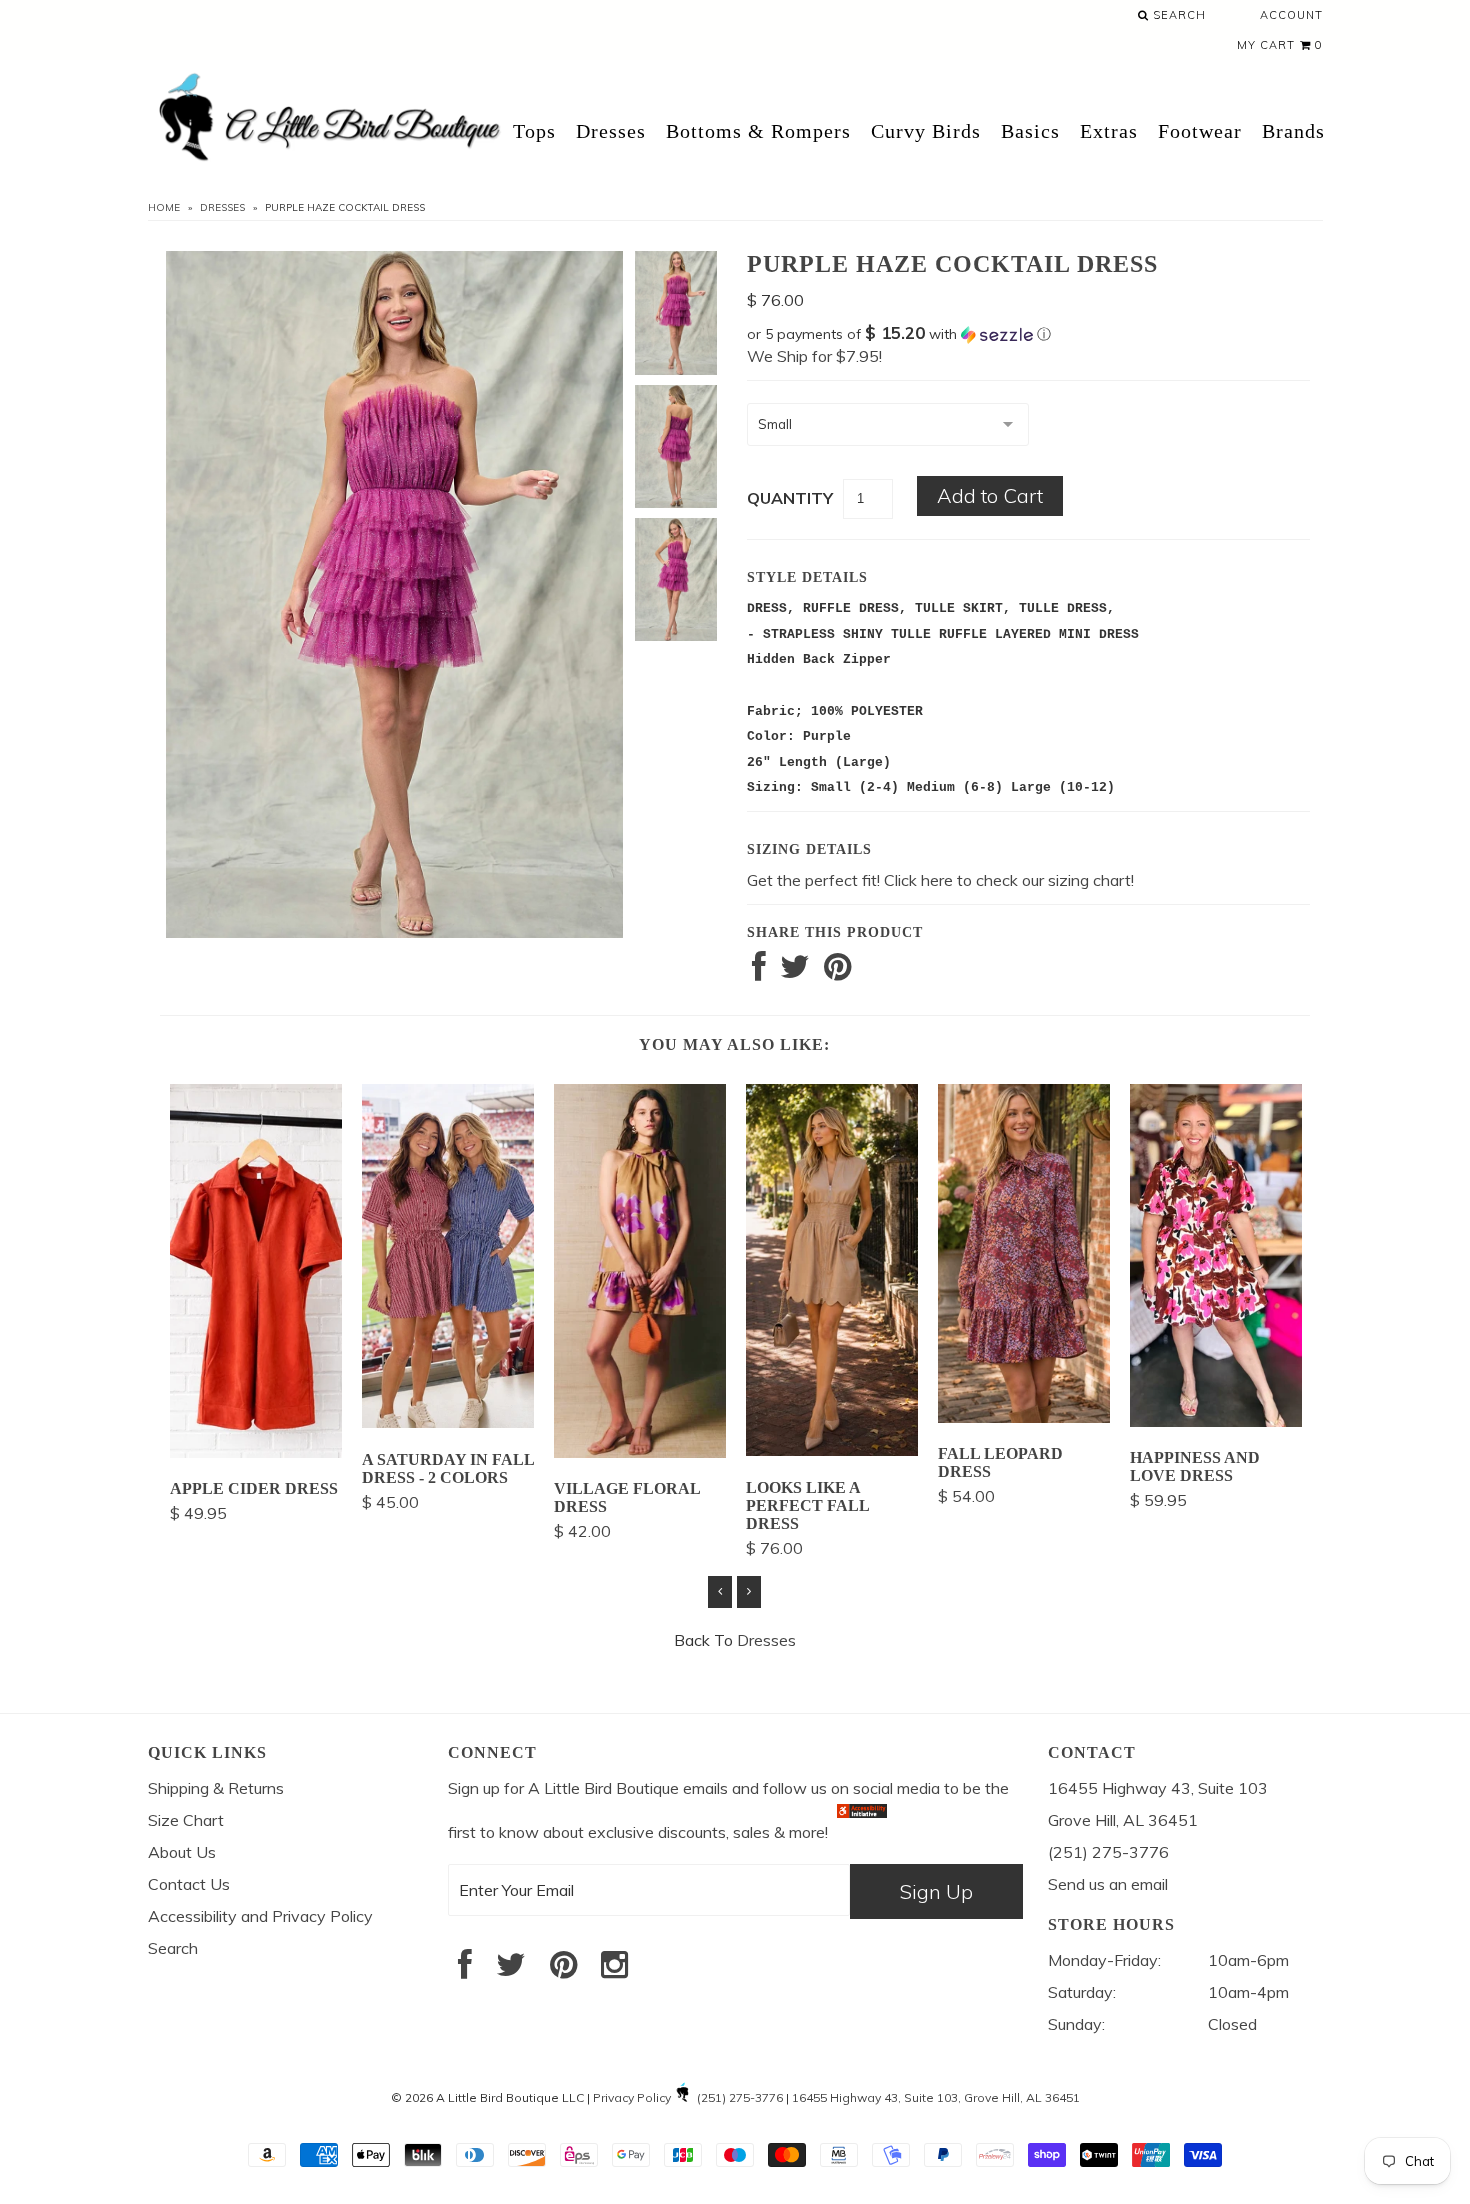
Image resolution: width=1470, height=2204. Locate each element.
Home (164, 207)
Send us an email (1108, 1884)
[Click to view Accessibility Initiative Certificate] (862, 1832)
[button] (1028, 334)
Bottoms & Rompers (758, 131)
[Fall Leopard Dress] (1024, 1417)
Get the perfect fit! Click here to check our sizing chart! (940, 880)
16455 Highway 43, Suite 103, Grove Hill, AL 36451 (936, 2097)
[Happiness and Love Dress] (1216, 1421)
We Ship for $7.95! (814, 356)
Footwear (1200, 131)
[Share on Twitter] (795, 972)
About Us (182, 1852)
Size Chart (186, 1820)
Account (1291, 15)
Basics (1030, 131)
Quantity (790, 498)
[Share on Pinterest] (837, 972)
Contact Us (189, 1884)
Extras (1109, 131)
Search (1177, 15)
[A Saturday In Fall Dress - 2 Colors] (448, 1422)
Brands (1293, 131)
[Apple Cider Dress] (256, 1452)
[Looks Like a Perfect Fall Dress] (832, 1450)
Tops (534, 131)
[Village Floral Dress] (640, 1452)
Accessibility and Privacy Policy (260, 1916)
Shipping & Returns (216, 1788)
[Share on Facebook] (759, 972)
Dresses (611, 131)
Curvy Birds (926, 131)
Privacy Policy (632, 2097)
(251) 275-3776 (740, 2097)
